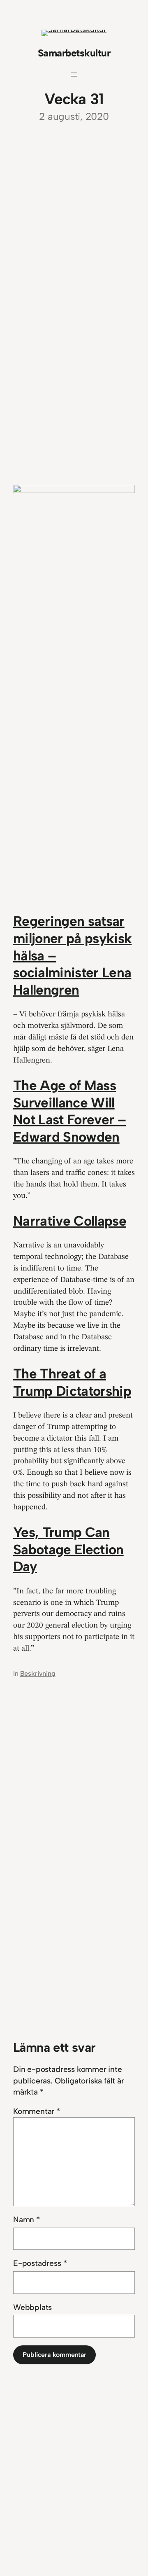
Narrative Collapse (70, 1221)
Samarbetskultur (74, 53)
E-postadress (40, 2263)
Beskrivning (38, 1673)
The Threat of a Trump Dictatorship (72, 1382)
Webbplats (32, 2307)
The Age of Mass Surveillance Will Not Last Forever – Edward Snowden (69, 1111)
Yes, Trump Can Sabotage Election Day (68, 1549)
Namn (27, 2220)
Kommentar (37, 2111)
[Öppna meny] (74, 75)
